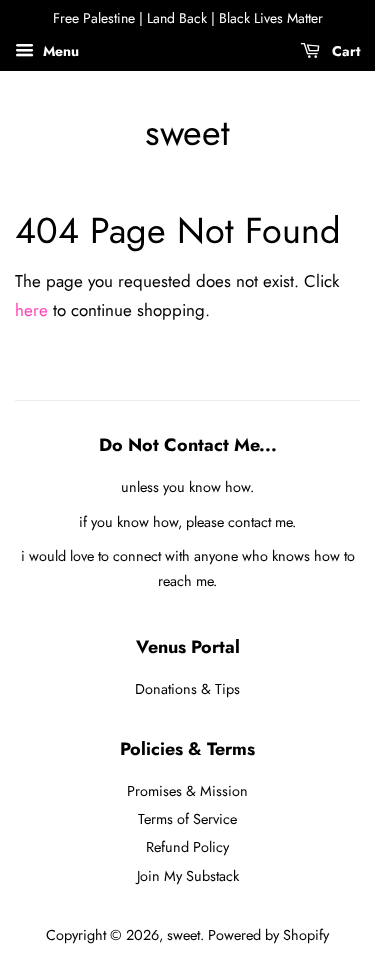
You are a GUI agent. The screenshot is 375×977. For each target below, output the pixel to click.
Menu (59, 51)
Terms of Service (187, 819)
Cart (344, 51)
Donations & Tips (187, 689)
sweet (187, 132)
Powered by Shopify (268, 935)
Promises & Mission (187, 791)
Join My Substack (188, 876)
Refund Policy (187, 847)
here (31, 310)
